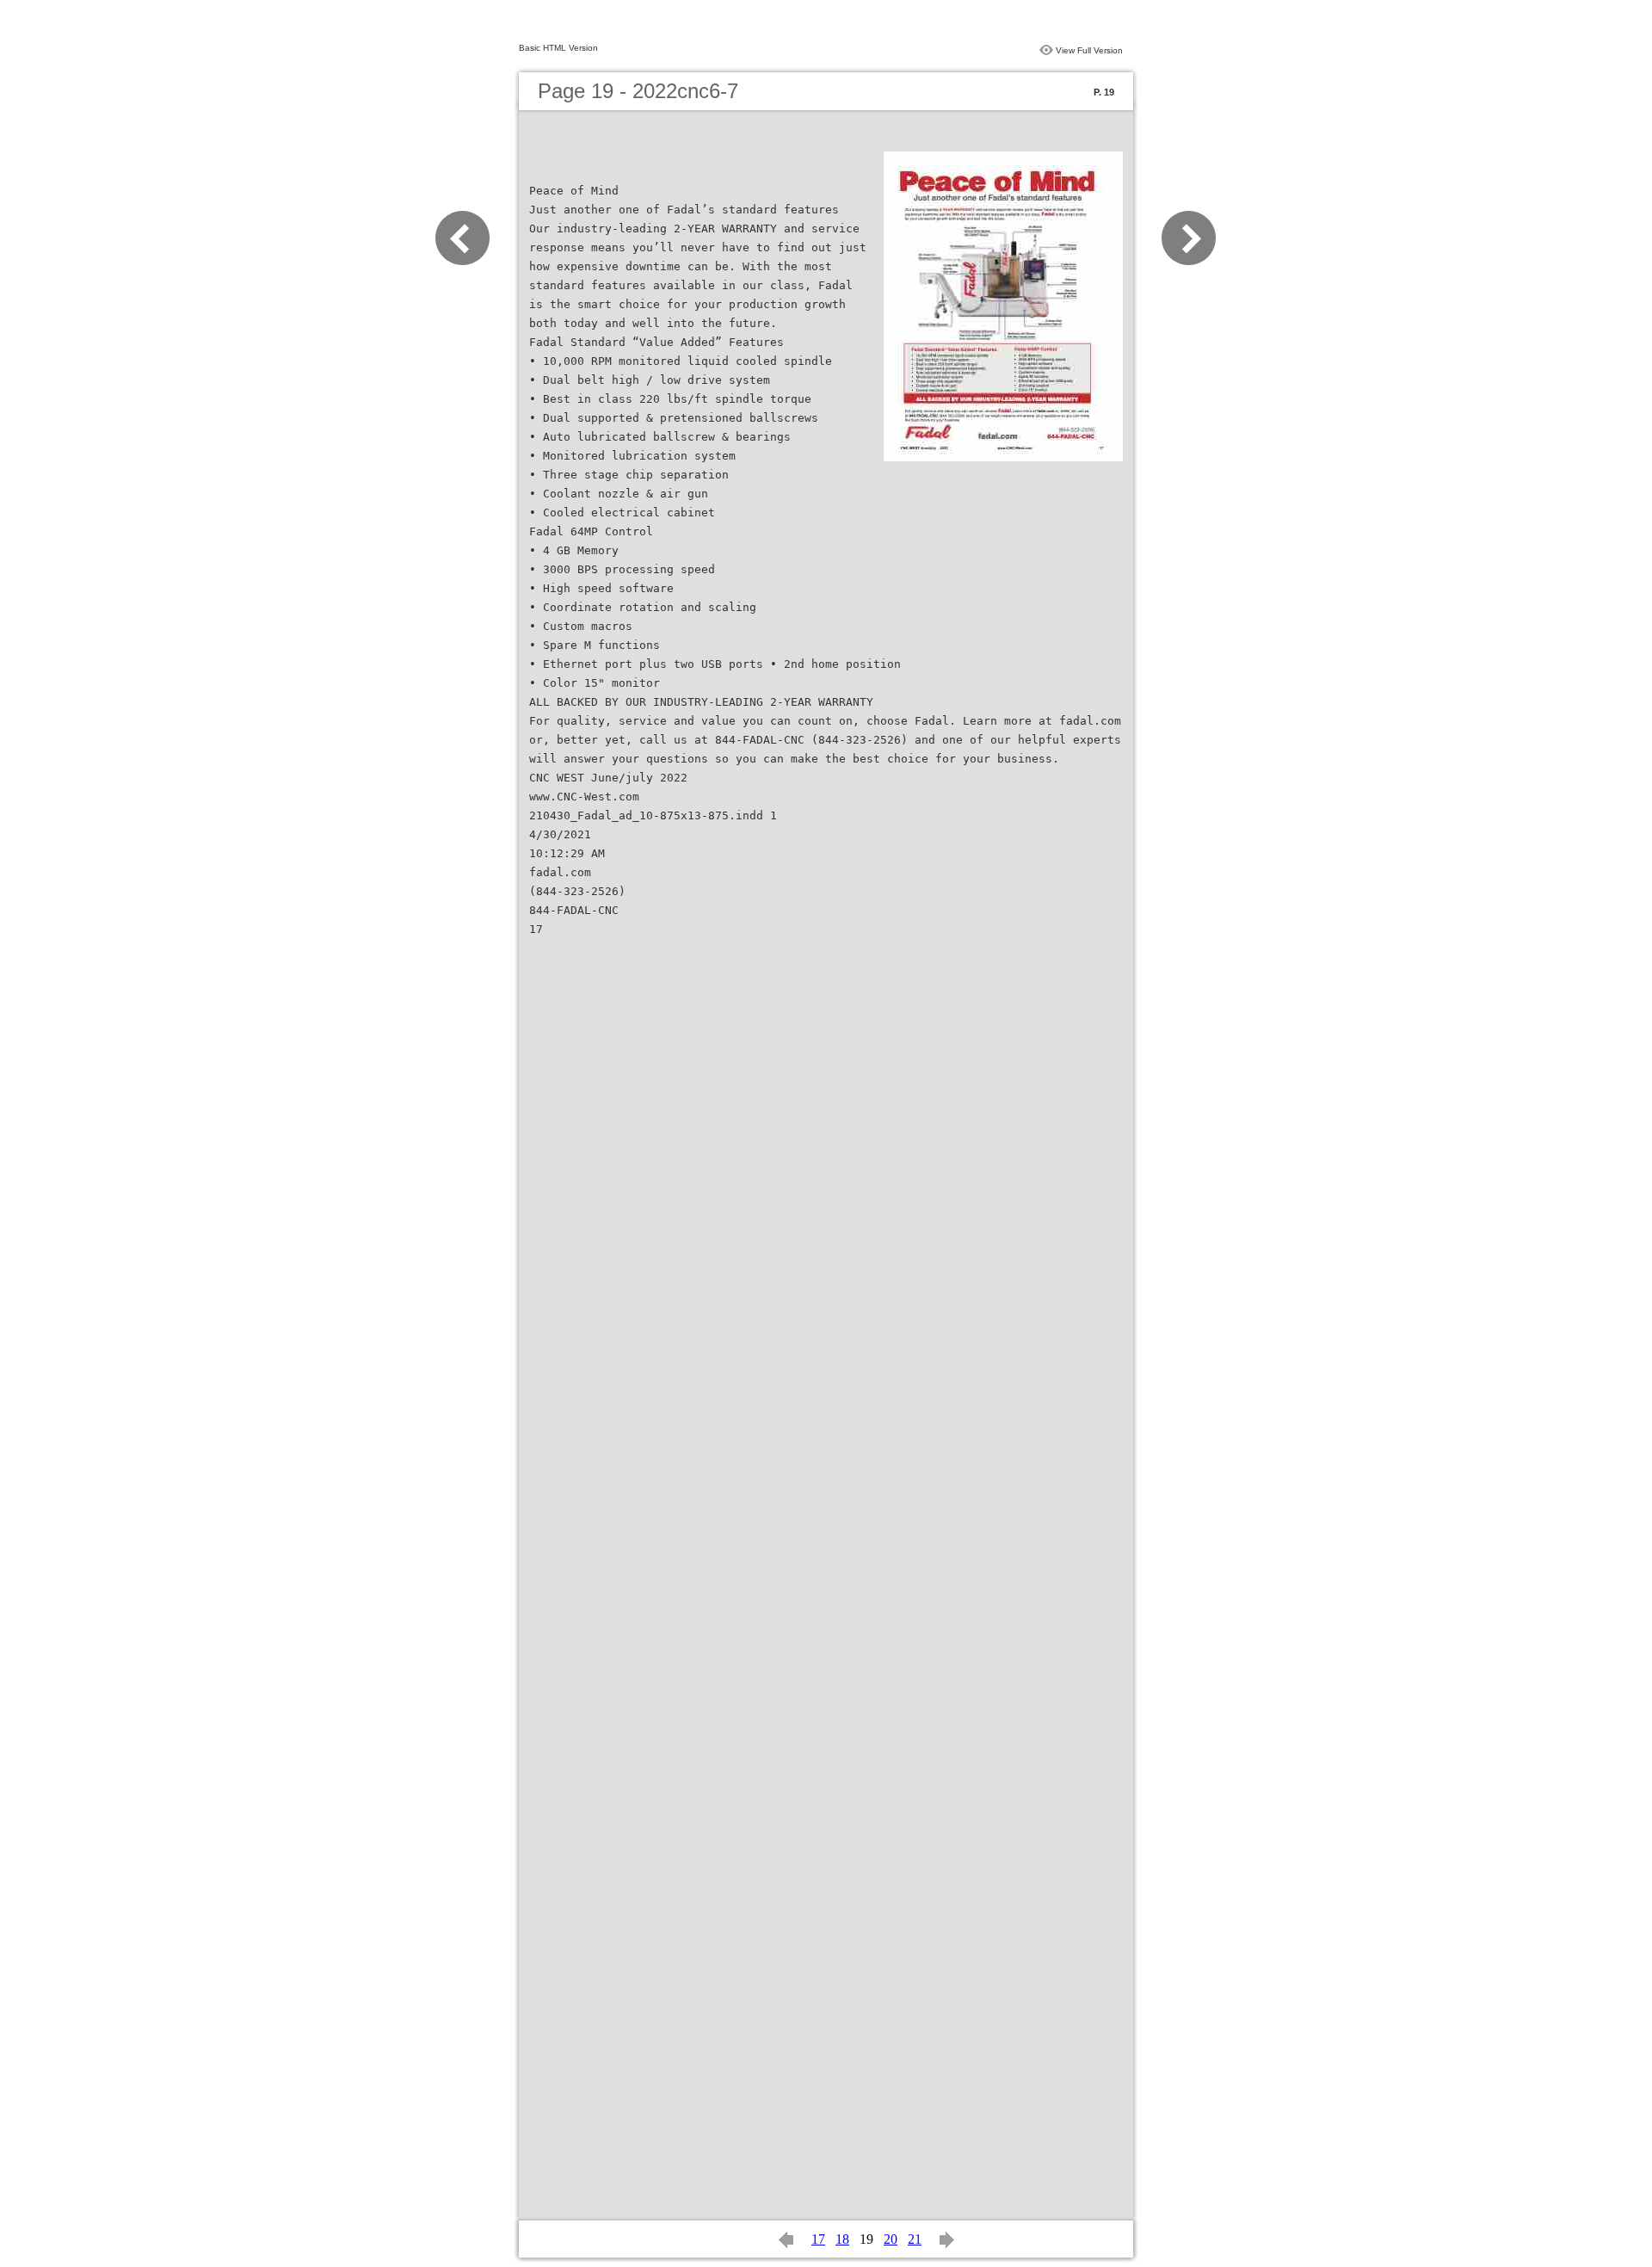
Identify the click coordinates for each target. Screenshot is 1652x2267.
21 (915, 2239)
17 (818, 2239)
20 (891, 2239)
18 (842, 2239)
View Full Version (1089, 50)
